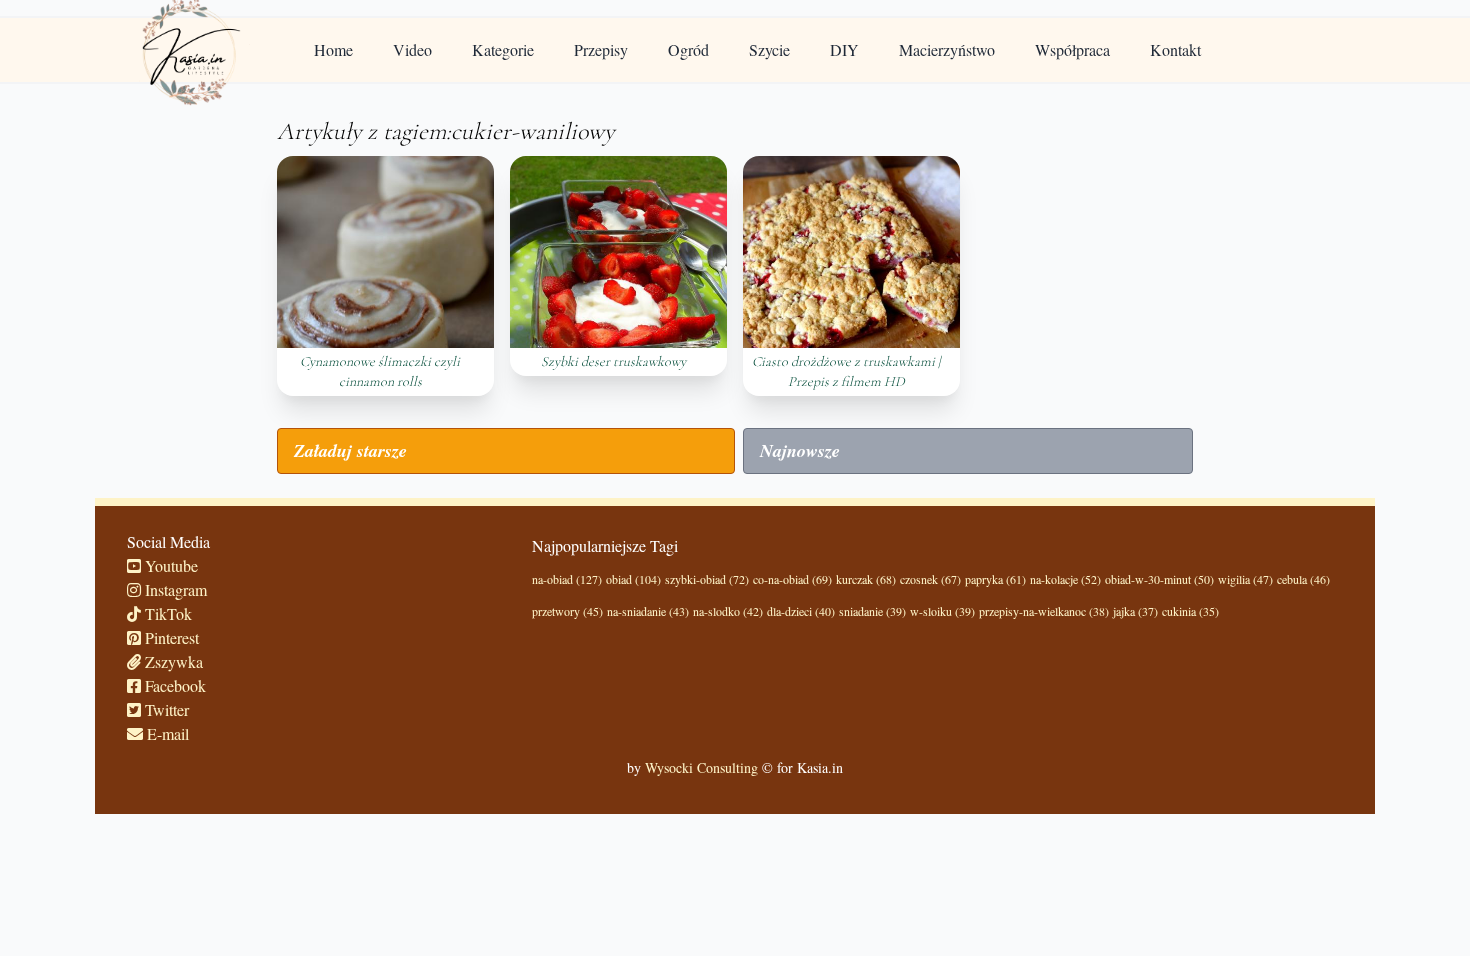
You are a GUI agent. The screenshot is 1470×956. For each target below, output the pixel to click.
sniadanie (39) (872, 611)
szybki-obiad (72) (707, 579)
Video (412, 49)
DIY (844, 49)
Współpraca (1072, 49)
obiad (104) (633, 579)
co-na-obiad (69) (792, 579)
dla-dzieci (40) (801, 611)
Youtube (169, 565)
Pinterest (170, 637)
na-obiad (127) (567, 579)
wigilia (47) (1245, 579)
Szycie (769, 49)
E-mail (166, 733)
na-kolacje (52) (1065, 579)
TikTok (166, 613)
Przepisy (601, 49)
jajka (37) (1135, 611)
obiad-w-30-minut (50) (1159, 579)
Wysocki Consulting (701, 767)
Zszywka (172, 661)
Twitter (165, 709)
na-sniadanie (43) (648, 611)
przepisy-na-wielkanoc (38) (1044, 611)
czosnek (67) (930, 579)
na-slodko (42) (728, 611)
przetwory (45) (567, 611)
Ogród (688, 49)
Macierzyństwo (947, 49)
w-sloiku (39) (942, 611)
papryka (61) (995, 579)
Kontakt (1175, 49)
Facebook (173, 685)
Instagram (174, 589)
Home (333, 49)
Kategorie (503, 49)
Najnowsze (800, 450)
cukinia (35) (1190, 611)
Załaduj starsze (350, 450)
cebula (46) (1303, 579)
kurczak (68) (866, 579)
